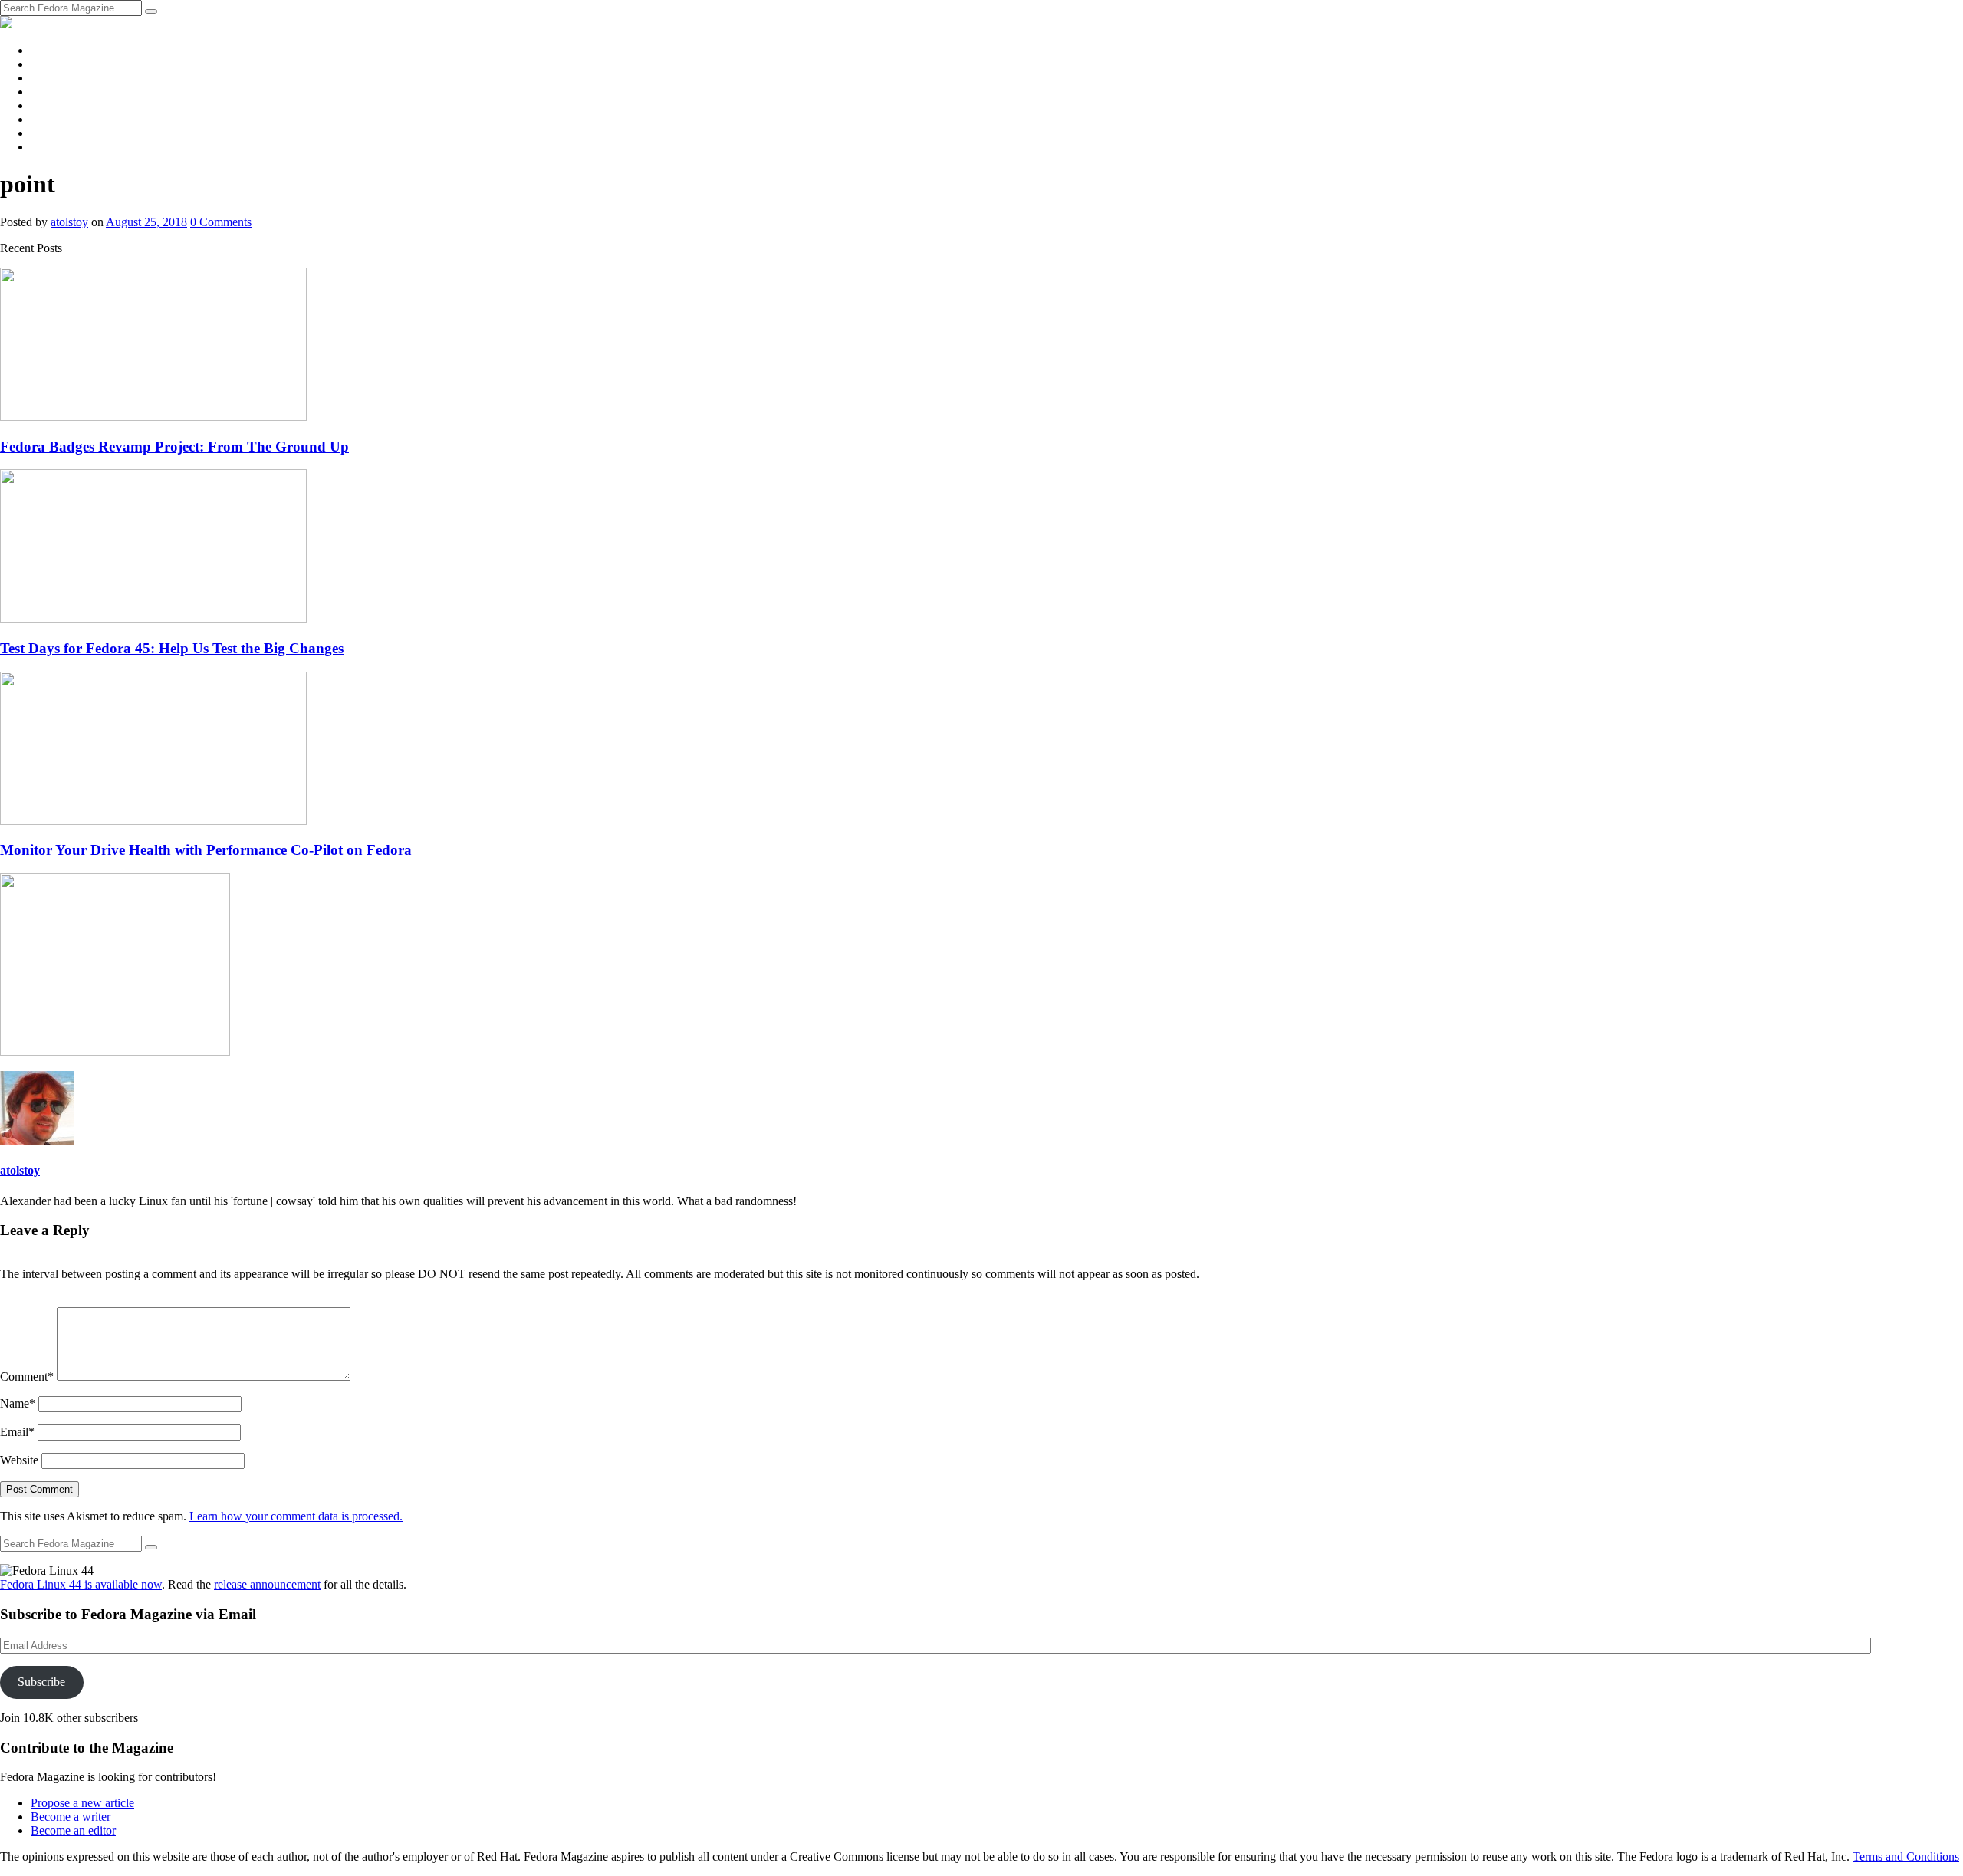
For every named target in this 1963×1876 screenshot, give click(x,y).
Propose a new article (82, 1803)
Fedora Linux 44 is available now (81, 1584)
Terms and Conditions (1906, 1856)
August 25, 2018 (146, 222)
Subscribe (41, 1682)
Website (19, 1460)
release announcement (267, 1584)
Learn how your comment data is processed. (296, 1516)
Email (17, 1432)
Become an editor (73, 1830)
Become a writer (71, 1817)
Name (18, 1403)
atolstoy (69, 222)
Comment (27, 1377)
